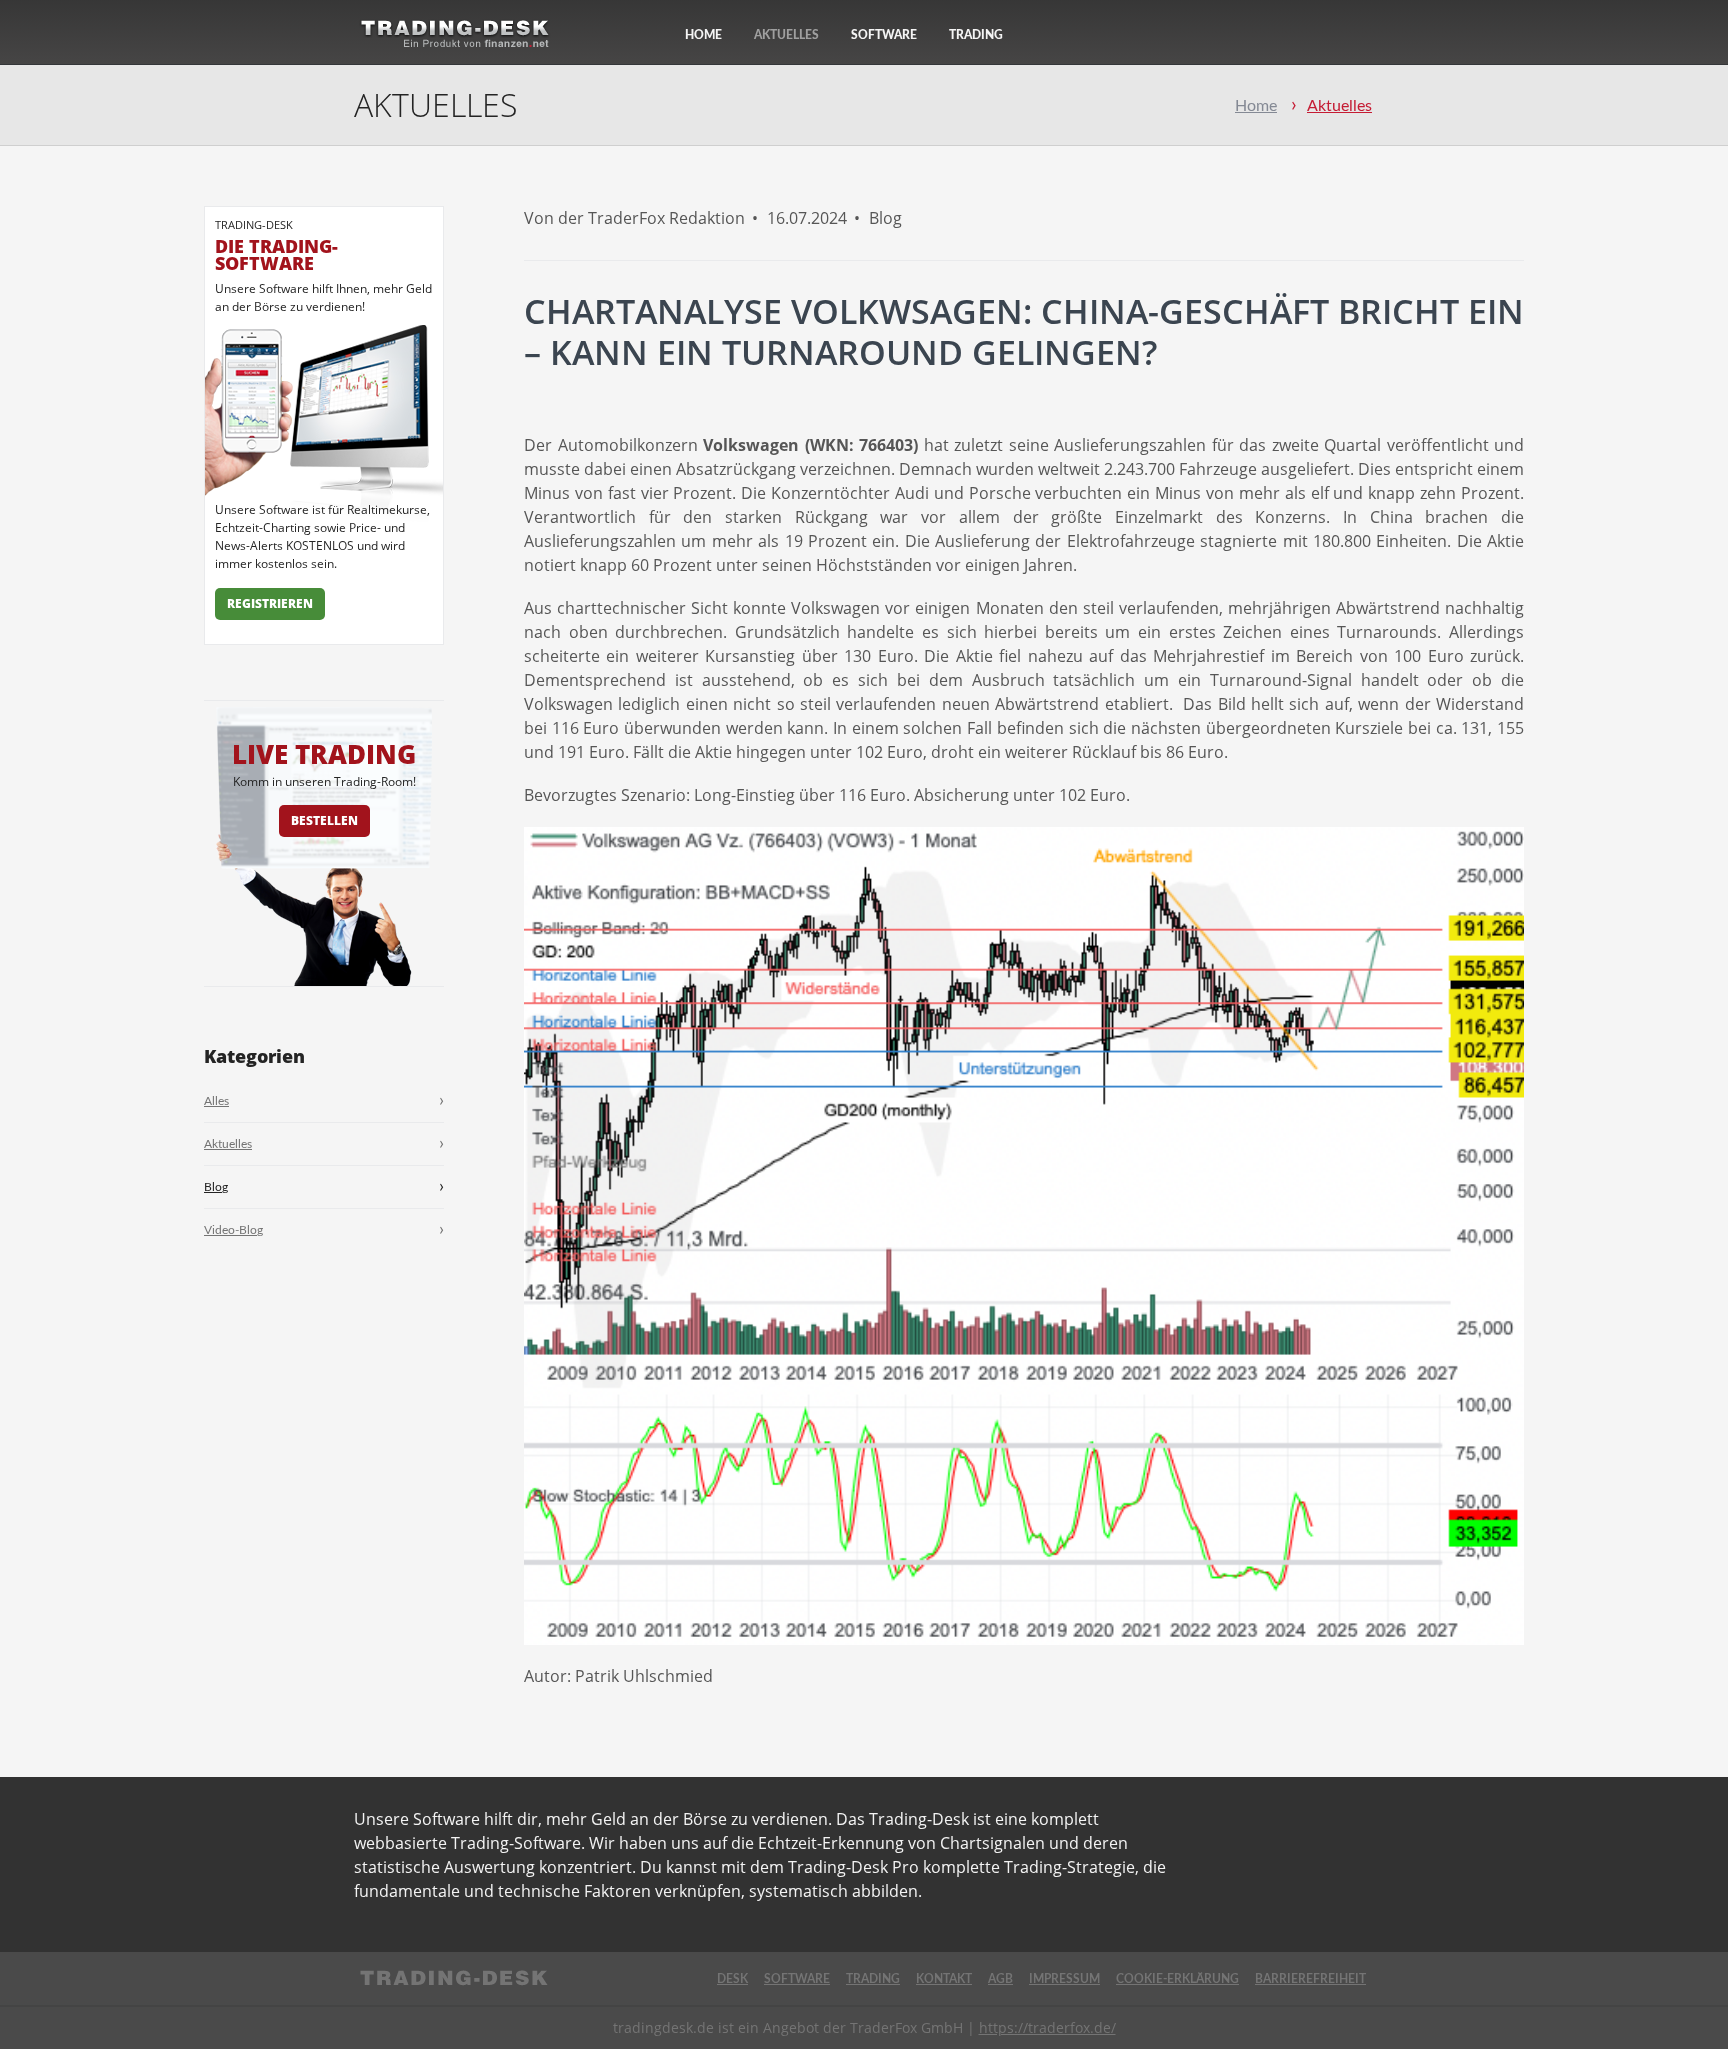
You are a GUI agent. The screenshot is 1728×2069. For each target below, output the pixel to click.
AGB (1000, 1979)
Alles (216, 1101)
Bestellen (324, 820)
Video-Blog (233, 1230)
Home (703, 35)
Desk (732, 1979)
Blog (216, 1187)
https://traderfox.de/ (1047, 2027)
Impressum (1064, 1979)
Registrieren (270, 603)
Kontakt (944, 1979)
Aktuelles (786, 35)
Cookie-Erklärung (1177, 1979)
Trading (976, 35)
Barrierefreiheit (1310, 1979)
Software (884, 35)
